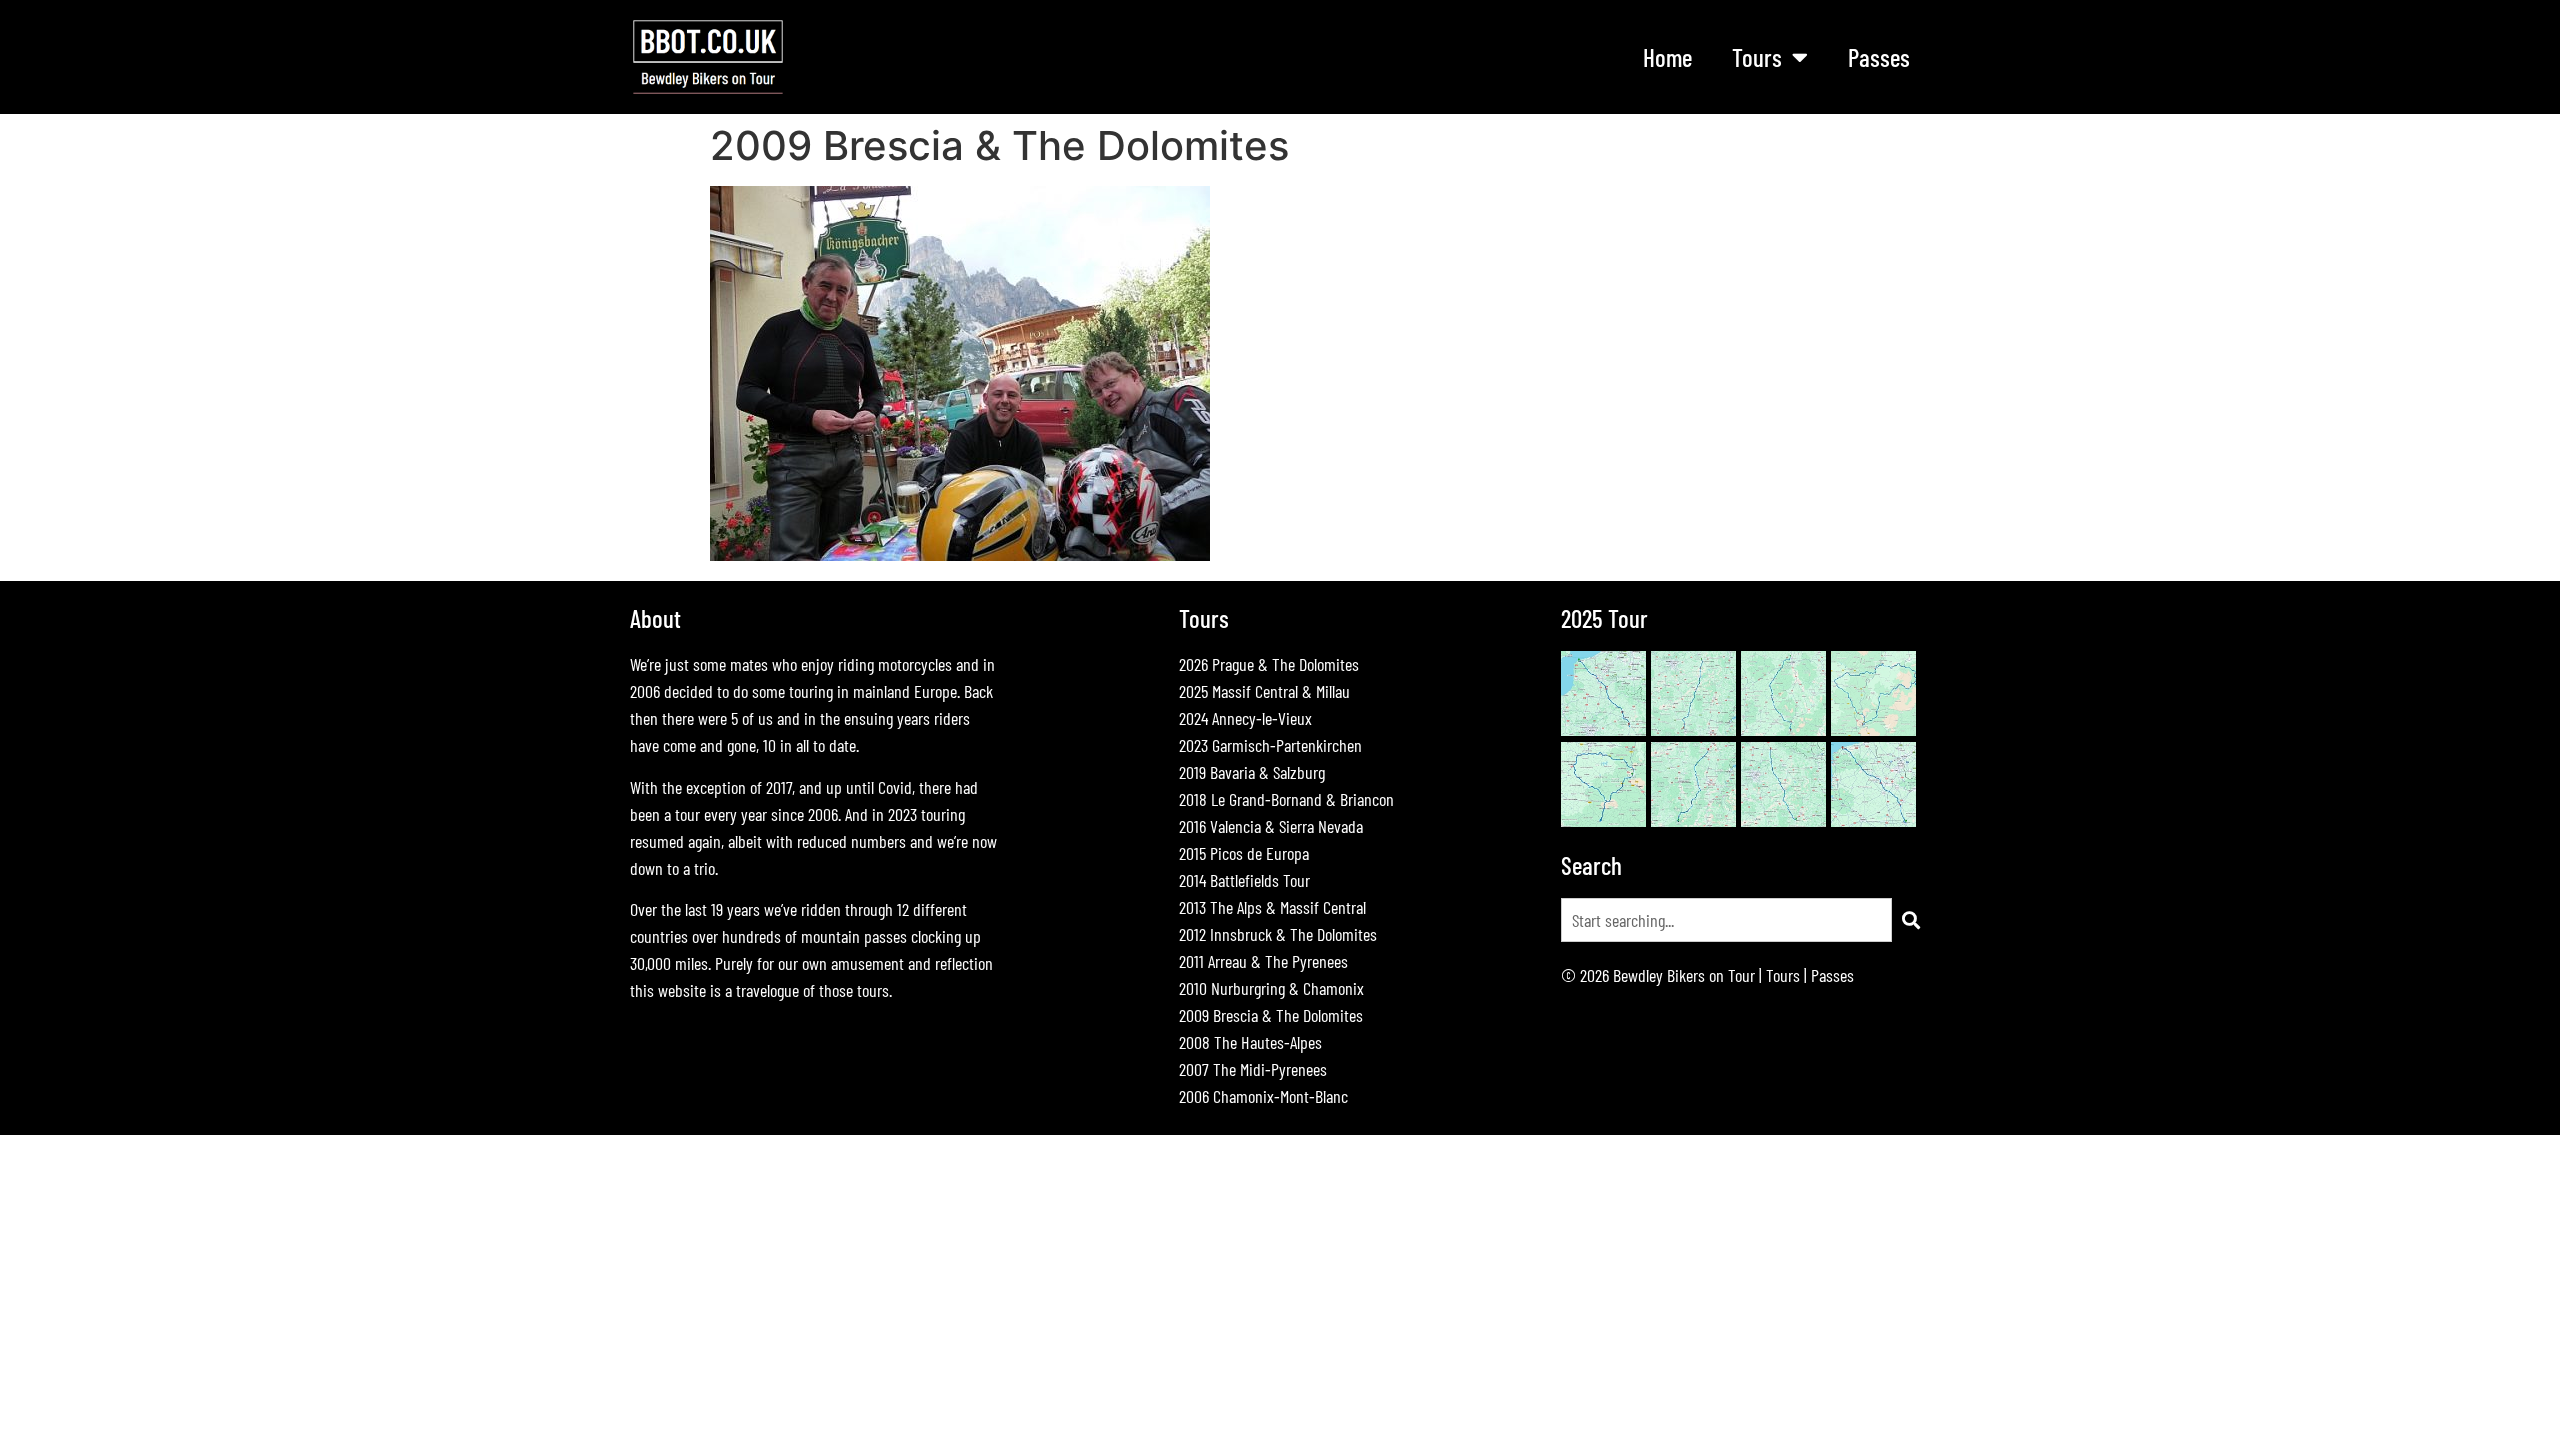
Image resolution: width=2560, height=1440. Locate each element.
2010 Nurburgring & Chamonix (1271, 988)
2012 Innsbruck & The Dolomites (1278, 934)
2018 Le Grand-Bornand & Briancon (1286, 799)
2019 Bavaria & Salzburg (1252, 772)
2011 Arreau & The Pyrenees (1263, 961)
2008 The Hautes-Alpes (1250, 1042)
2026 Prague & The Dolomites (1269, 664)
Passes (1879, 57)
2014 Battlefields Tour (1244, 880)
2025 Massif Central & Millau (1264, 691)
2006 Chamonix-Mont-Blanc (1263, 1096)
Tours (1783, 975)
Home (1667, 57)
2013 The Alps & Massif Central (1272, 907)
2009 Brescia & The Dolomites (1271, 1015)
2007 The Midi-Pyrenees (1253, 1069)
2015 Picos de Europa (1244, 853)
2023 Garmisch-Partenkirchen (1270, 745)
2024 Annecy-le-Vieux (1245, 718)
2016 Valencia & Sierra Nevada (1271, 826)
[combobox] (1726, 920)
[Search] (1911, 920)
